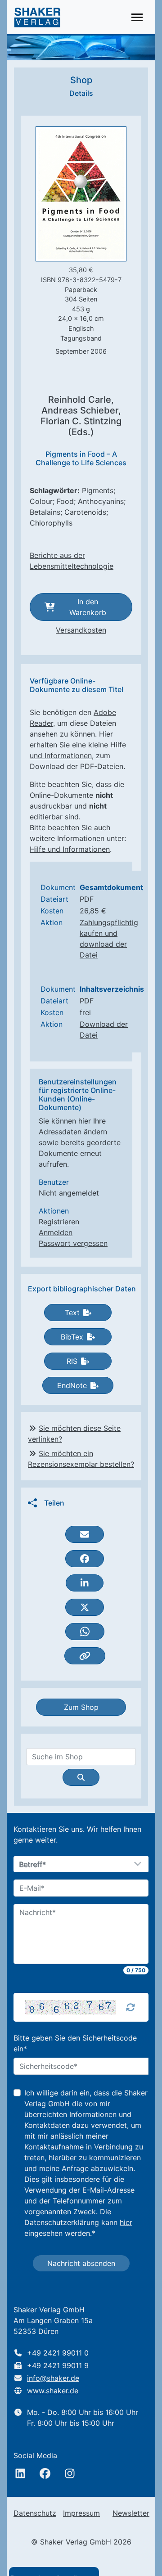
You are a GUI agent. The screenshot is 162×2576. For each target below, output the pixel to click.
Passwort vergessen (73, 1243)
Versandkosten (81, 630)
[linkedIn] (20, 2473)
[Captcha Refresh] (130, 2007)
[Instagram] (70, 2473)
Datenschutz (35, 2513)
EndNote (72, 1385)
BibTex (72, 1337)
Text (72, 1313)
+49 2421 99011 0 (58, 2353)
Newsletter (131, 2513)
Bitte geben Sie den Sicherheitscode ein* (75, 2043)
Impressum (81, 2513)
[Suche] (81, 1777)
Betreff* (33, 1865)
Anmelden (56, 1232)
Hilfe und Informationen (70, 849)
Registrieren (59, 1222)
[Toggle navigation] (137, 17)
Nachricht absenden (81, 2263)
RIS (72, 1361)
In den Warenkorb (88, 607)
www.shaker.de (53, 2391)
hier (126, 2222)
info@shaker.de (53, 2378)
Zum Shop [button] (81, 1707)
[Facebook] (45, 2473)
